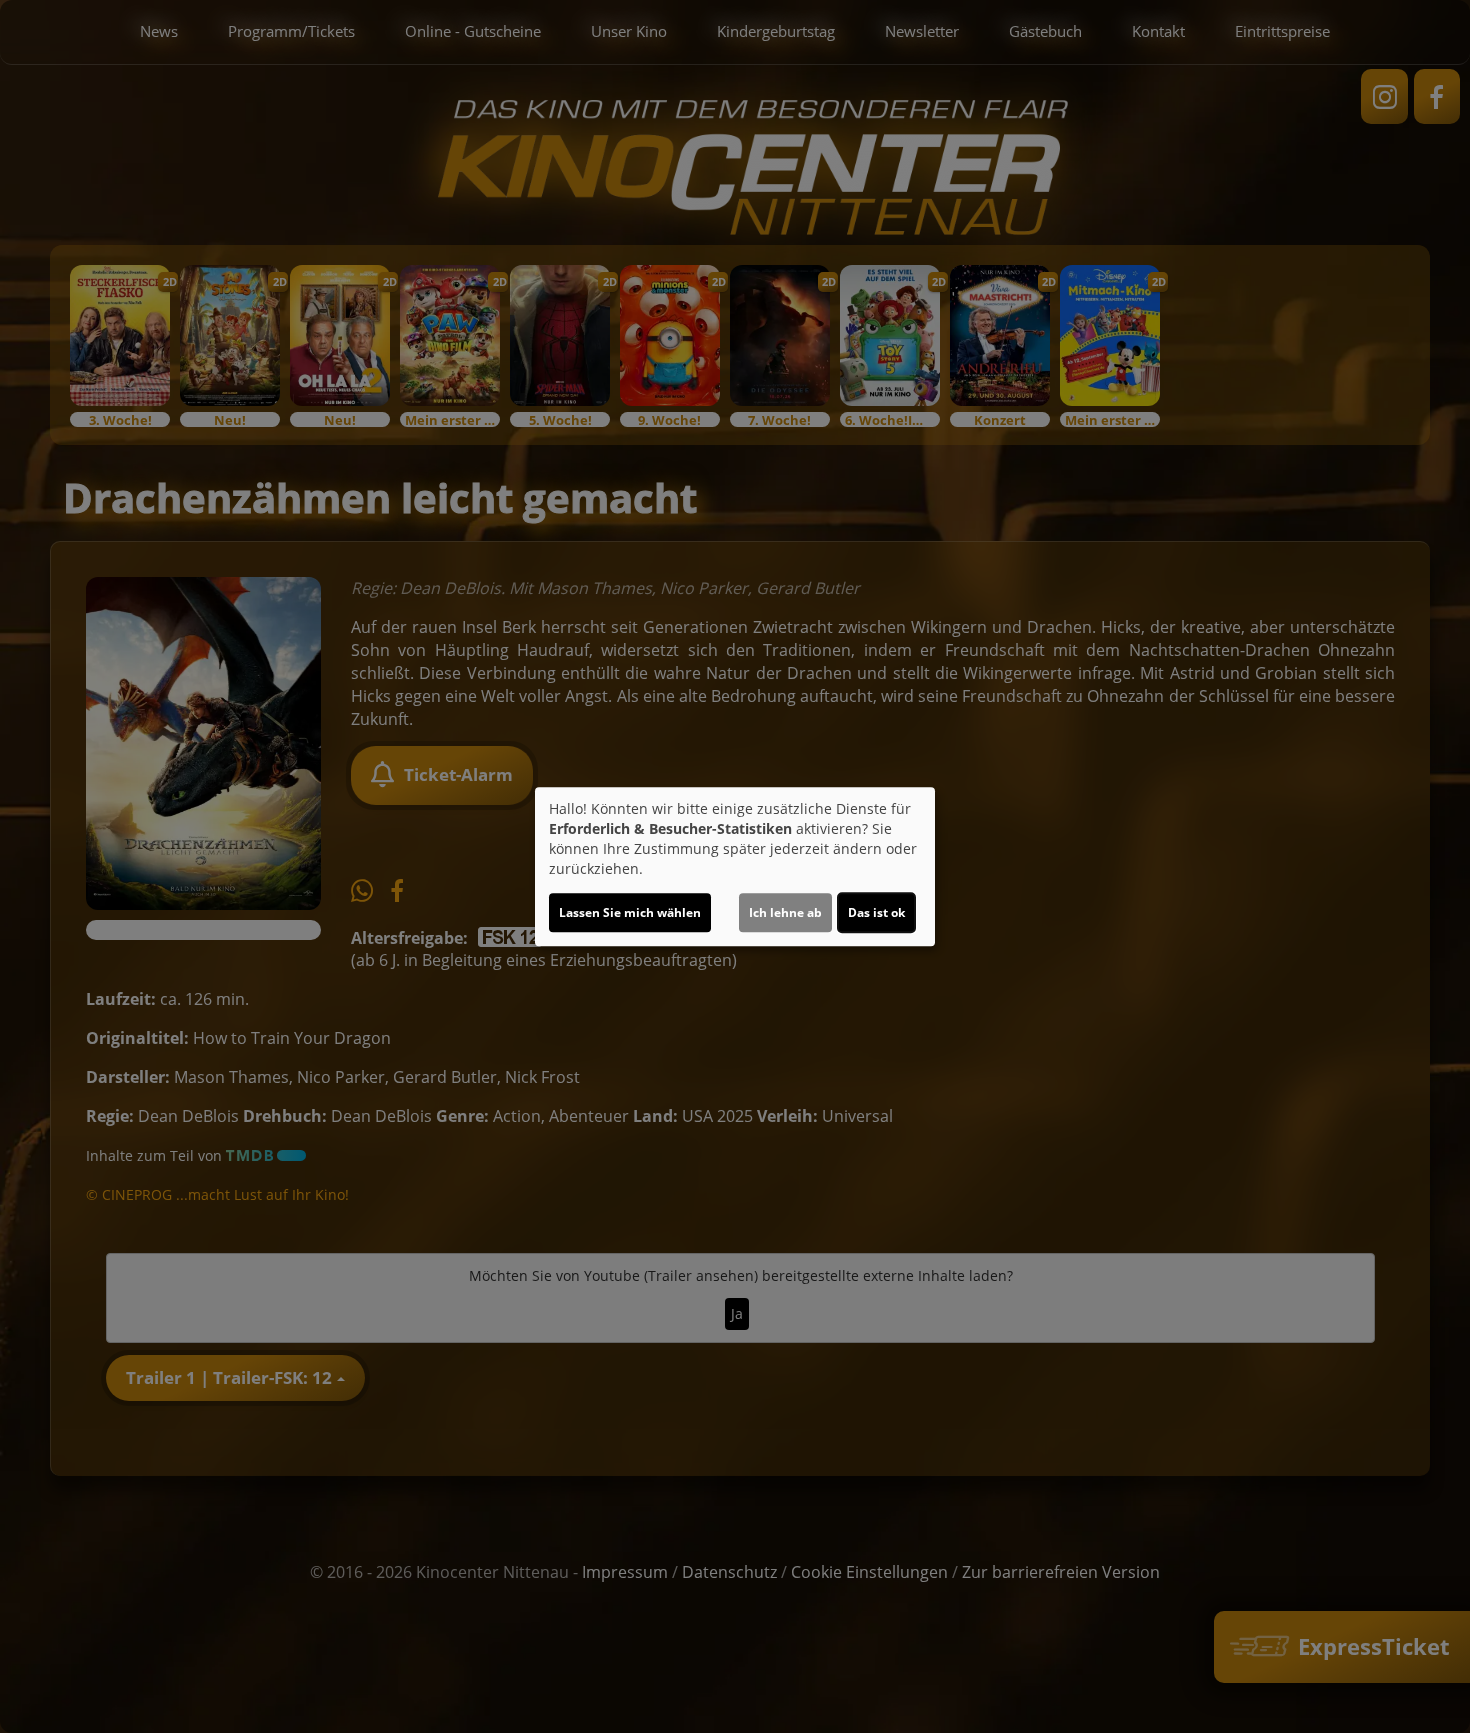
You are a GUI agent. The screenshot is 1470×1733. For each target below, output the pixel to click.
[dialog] (735, 867)
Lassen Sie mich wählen (630, 912)
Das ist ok (876, 912)
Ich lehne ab (785, 912)
